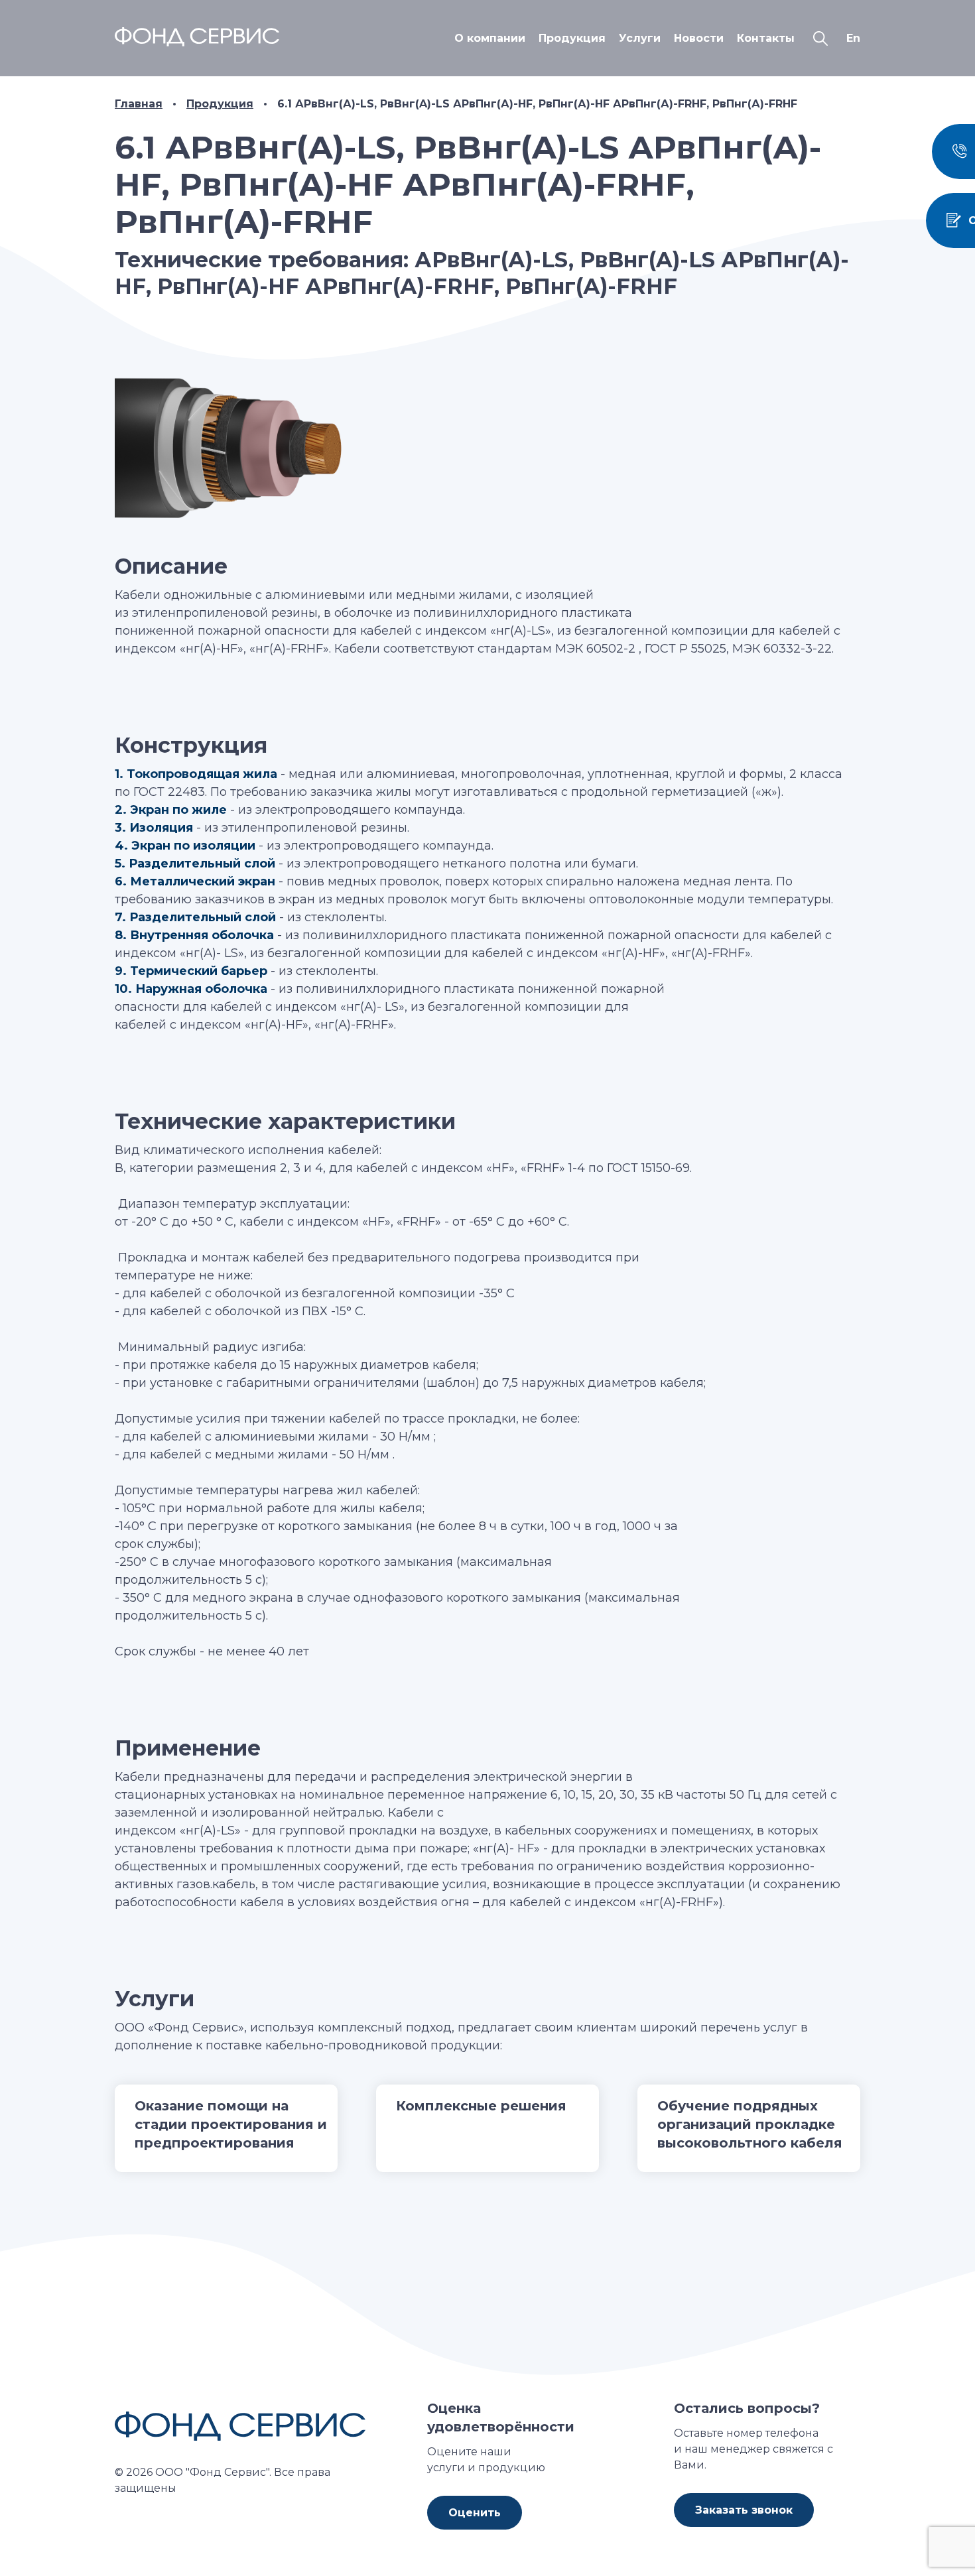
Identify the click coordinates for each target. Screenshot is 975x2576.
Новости (699, 38)
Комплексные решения (481, 2106)
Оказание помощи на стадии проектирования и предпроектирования (231, 2124)
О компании (490, 38)
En (853, 38)
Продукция (572, 38)
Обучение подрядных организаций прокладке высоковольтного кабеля (750, 2124)
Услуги (640, 38)
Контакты (766, 38)
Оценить (475, 2513)
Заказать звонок (744, 2510)
